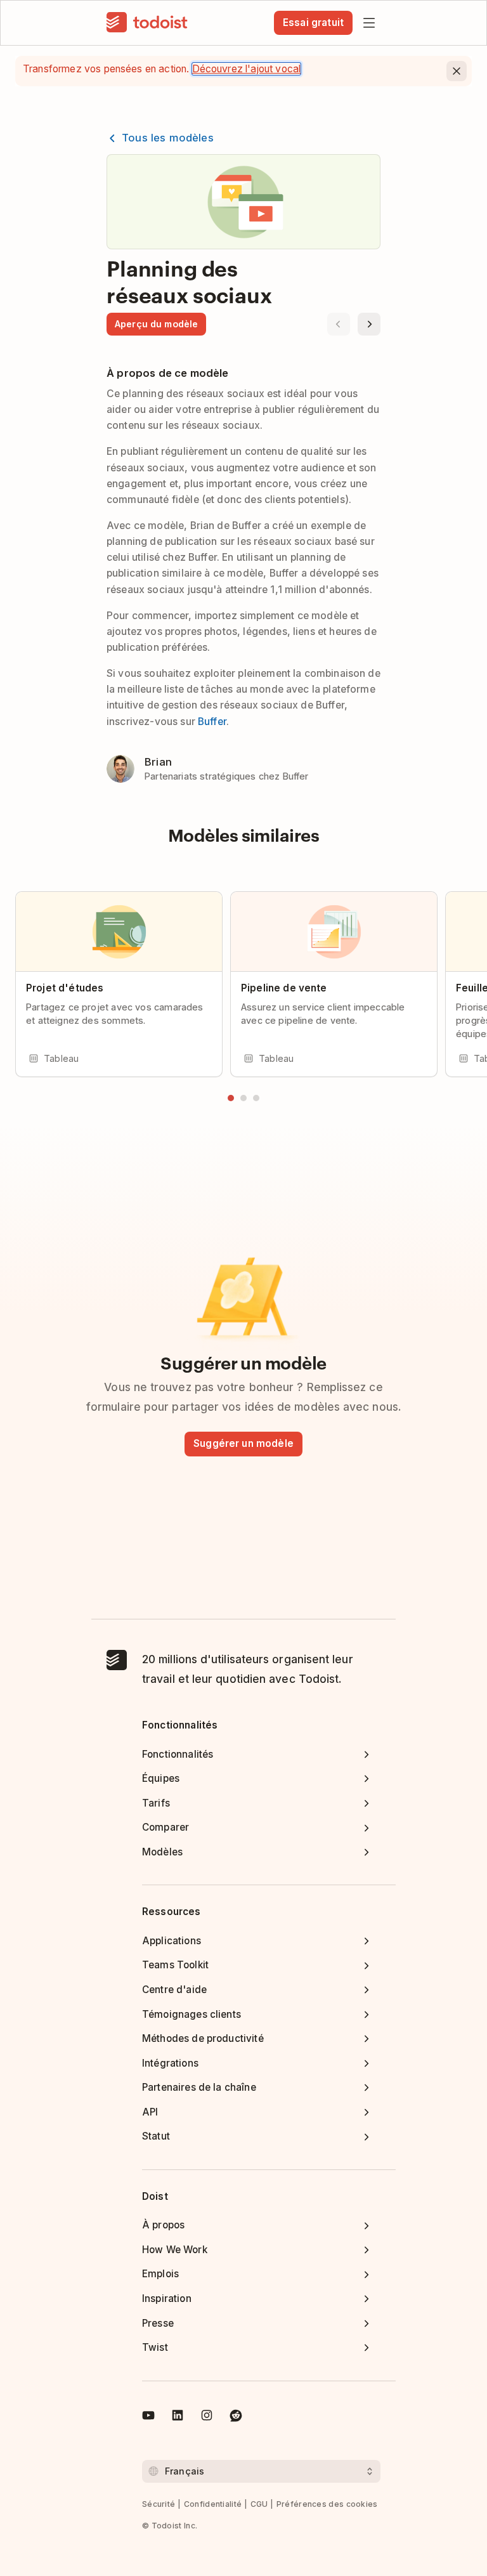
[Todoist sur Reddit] (236, 2417)
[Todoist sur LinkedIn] (178, 2417)
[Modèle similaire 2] (243, 1098)
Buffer (212, 722)
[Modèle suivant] (369, 324)
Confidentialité (213, 2504)
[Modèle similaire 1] (231, 1098)
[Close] (457, 71)
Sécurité (159, 2504)
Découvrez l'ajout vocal (247, 69)
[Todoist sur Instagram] (207, 2417)
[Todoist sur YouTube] (148, 2417)
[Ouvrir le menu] (369, 23)
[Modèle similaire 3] (256, 1098)
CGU (259, 2504)
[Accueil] (147, 23)
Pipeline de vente (284, 988)
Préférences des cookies (327, 2504)
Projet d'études (65, 988)
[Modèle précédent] (339, 324)
